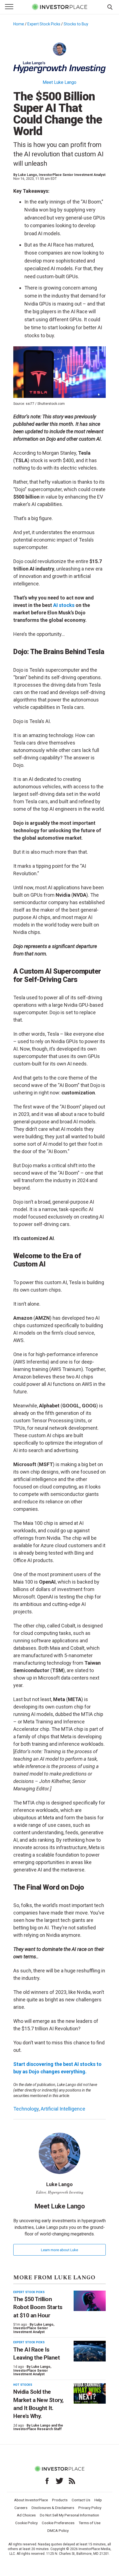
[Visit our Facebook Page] (47, 2481)
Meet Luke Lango (59, 82)
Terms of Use (90, 2523)
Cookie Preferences (58, 2523)
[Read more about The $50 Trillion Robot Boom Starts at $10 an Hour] (90, 2301)
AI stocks (64, 605)
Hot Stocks (23, 2385)
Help (98, 2500)
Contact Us (81, 2500)
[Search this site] (110, 7)
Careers (21, 2508)
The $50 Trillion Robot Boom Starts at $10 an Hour (38, 2307)
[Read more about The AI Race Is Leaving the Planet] (90, 2351)
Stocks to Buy (76, 24)
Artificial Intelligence (63, 2109)
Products (60, 2500)
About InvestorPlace (31, 2500)
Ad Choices (26, 2515)
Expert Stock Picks (44, 24)
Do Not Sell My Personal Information (69, 2515)
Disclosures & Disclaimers (53, 2508)
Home (19, 24)
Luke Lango (28, 175)
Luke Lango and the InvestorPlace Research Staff (38, 2427)
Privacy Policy (90, 2508)
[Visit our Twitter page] (59, 2481)
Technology (26, 2109)
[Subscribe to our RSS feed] (72, 2481)
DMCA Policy (58, 2531)
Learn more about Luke (59, 2250)
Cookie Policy (26, 2523)
